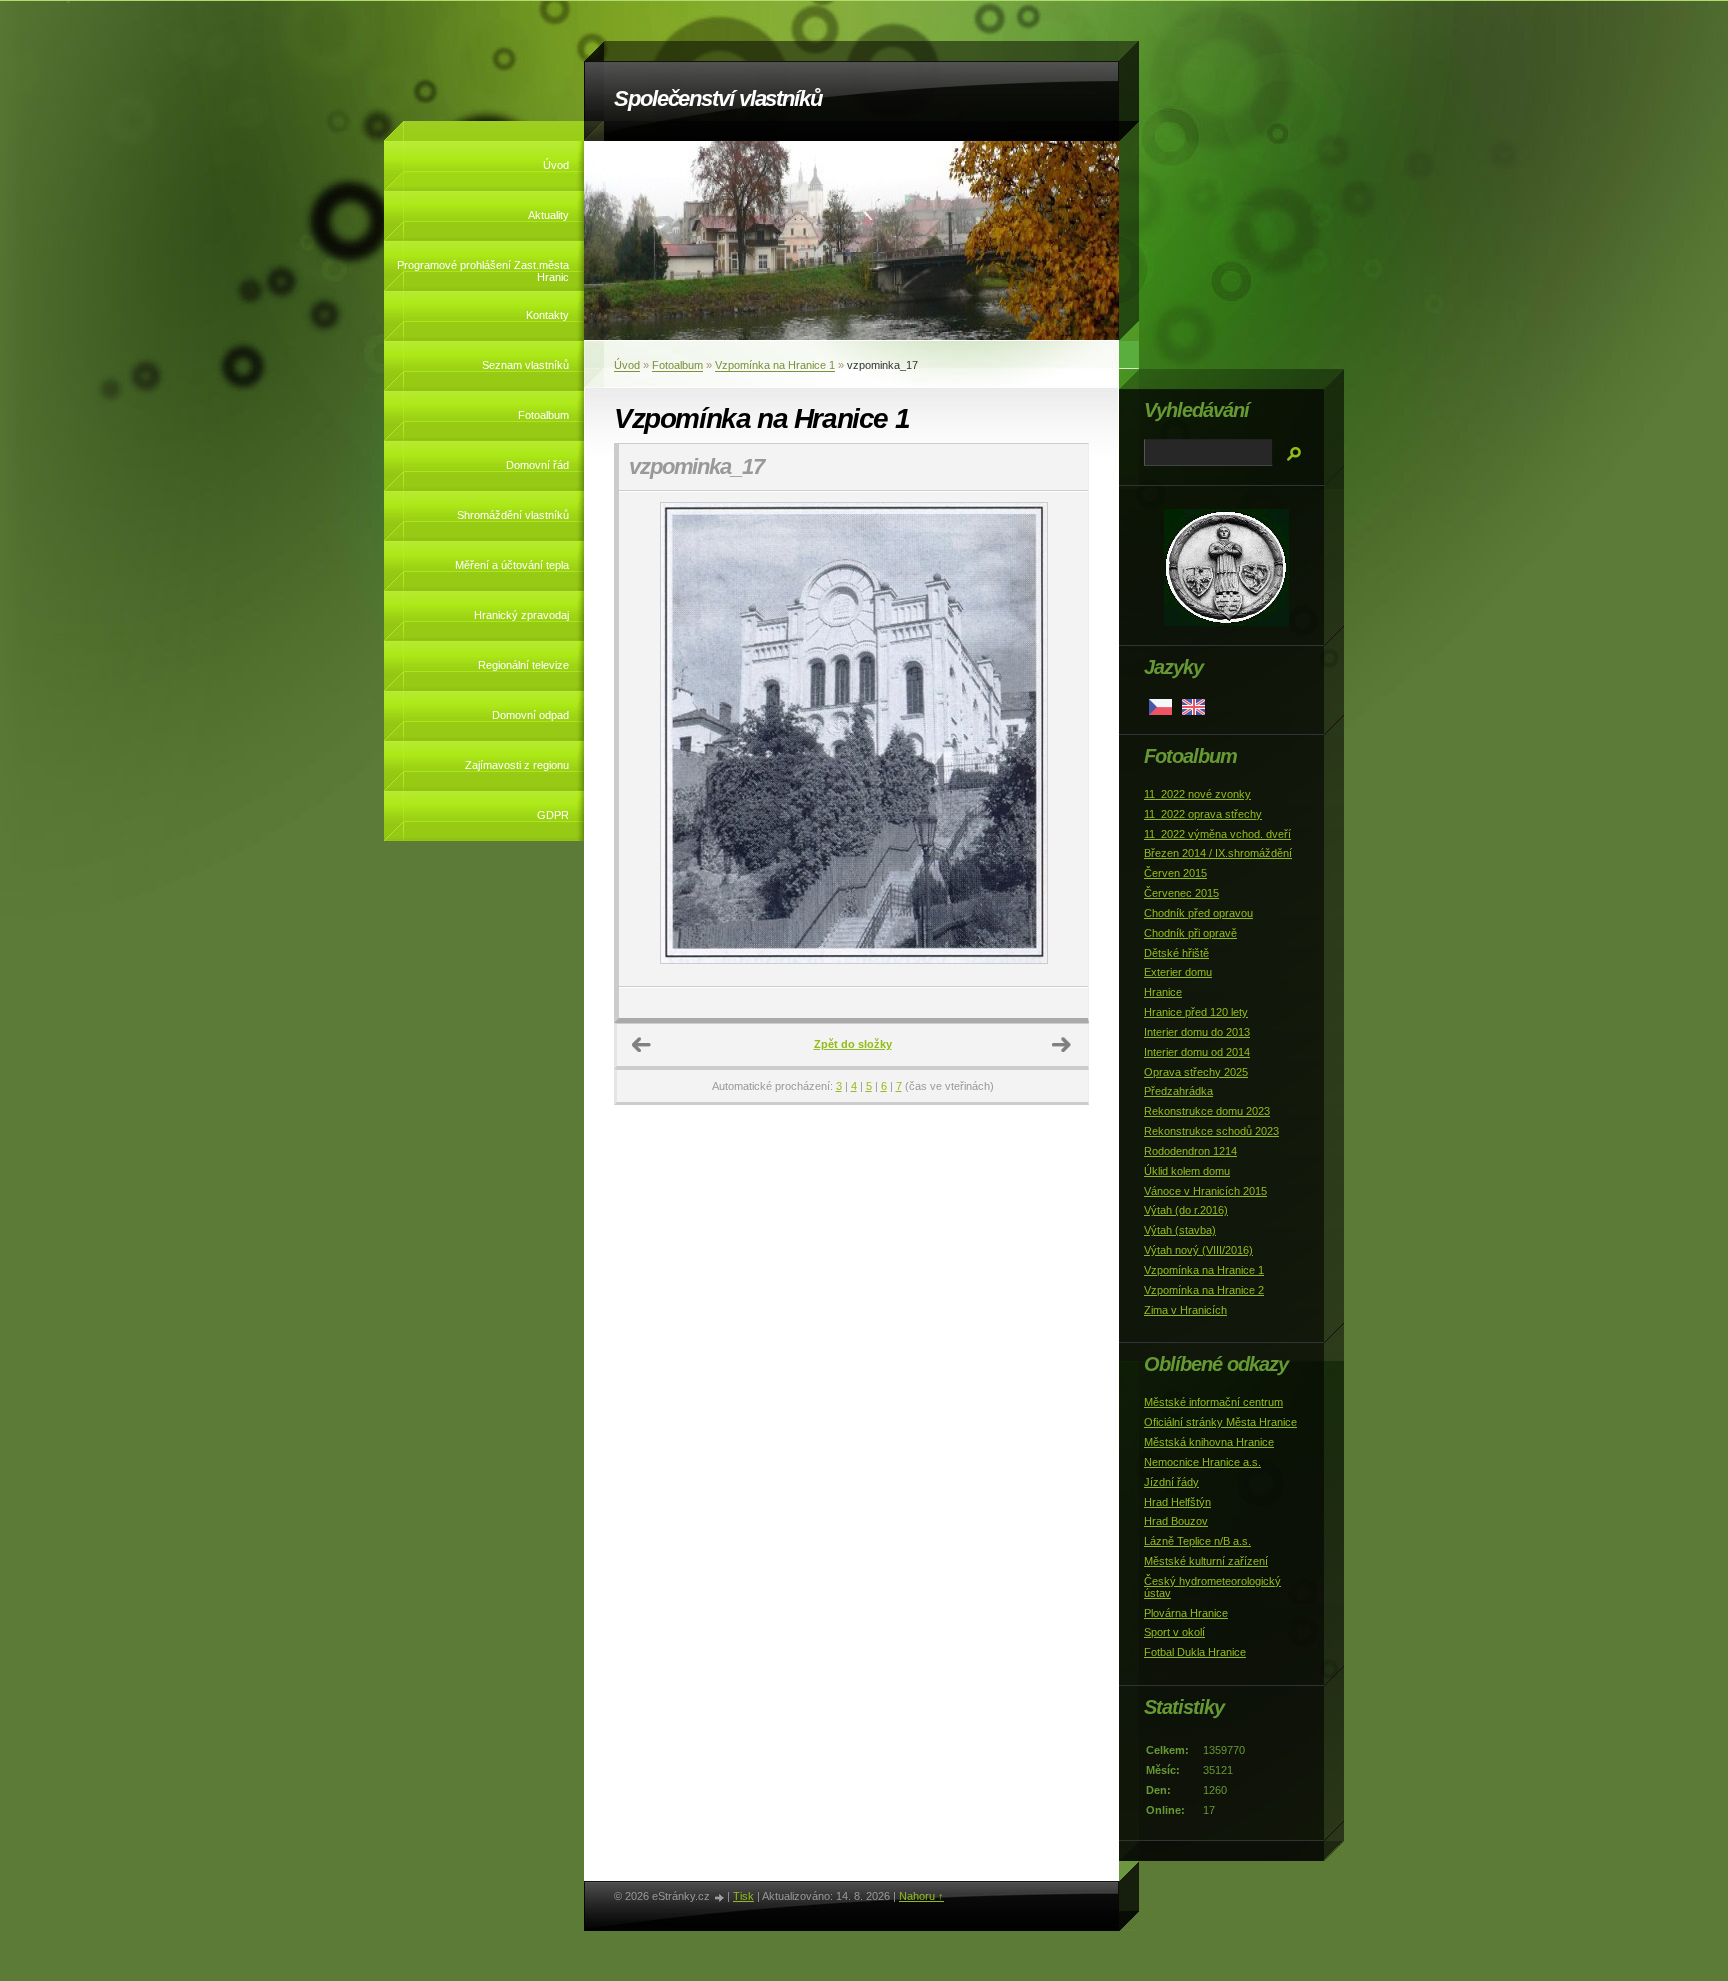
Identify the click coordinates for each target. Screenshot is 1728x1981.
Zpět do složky (853, 1044)
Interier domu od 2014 (1197, 1052)
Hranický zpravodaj (521, 615)
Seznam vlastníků (525, 365)
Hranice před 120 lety (1196, 1012)
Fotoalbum (543, 415)
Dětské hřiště (1176, 953)
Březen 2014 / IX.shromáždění (1218, 853)
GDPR (553, 815)
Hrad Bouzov (1176, 1521)
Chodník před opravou (1198, 913)
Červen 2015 (1175, 873)
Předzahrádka (1178, 1091)
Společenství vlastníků (718, 98)
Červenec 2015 (1181, 893)
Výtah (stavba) (1180, 1230)
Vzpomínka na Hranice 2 (1204, 1290)
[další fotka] (1055, 739)
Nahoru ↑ (921, 1896)
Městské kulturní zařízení (1206, 1561)
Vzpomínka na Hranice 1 (775, 365)
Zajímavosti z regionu (517, 765)
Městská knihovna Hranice (1209, 1442)
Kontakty (547, 315)
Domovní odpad (530, 715)
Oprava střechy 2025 (1196, 1072)
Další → (1062, 1045)
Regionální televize (523, 665)
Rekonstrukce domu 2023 (1207, 1111)
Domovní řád (537, 465)
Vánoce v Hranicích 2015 (1205, 1191)
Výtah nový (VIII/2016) (1198, 1250)
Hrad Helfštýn (1177, 1502)
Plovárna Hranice (1186, 1613)
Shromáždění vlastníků (513, 515)
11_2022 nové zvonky (1197, 794)
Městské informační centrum (1213, 1402)
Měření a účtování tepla (512, 565)
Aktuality (548, 215)
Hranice (1163, 992)
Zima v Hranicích (1185, 1310)
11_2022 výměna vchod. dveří (1217, 834)
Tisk (743, 1896)
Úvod (556, 165)
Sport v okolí (1174, 1632)
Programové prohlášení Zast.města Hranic (483, 271)
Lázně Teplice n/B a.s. (1197, 1541)
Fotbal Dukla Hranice (1195, 1652)
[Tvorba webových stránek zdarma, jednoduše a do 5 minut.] (720, 1897)
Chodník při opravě (1190, 933)
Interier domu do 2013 (1197, 1032)
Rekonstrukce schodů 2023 (1211, 1131)
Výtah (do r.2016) (1186, 1210)
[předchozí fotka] (651, 739)
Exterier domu (1178, 972)
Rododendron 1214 (1190, 1151)
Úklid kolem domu (1187, 1171)
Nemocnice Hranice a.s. (1202, 1462)
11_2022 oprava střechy (1203, 814)
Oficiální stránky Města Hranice (1220, 1422)
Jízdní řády (1171, 1482)
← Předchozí (642, 1045)
